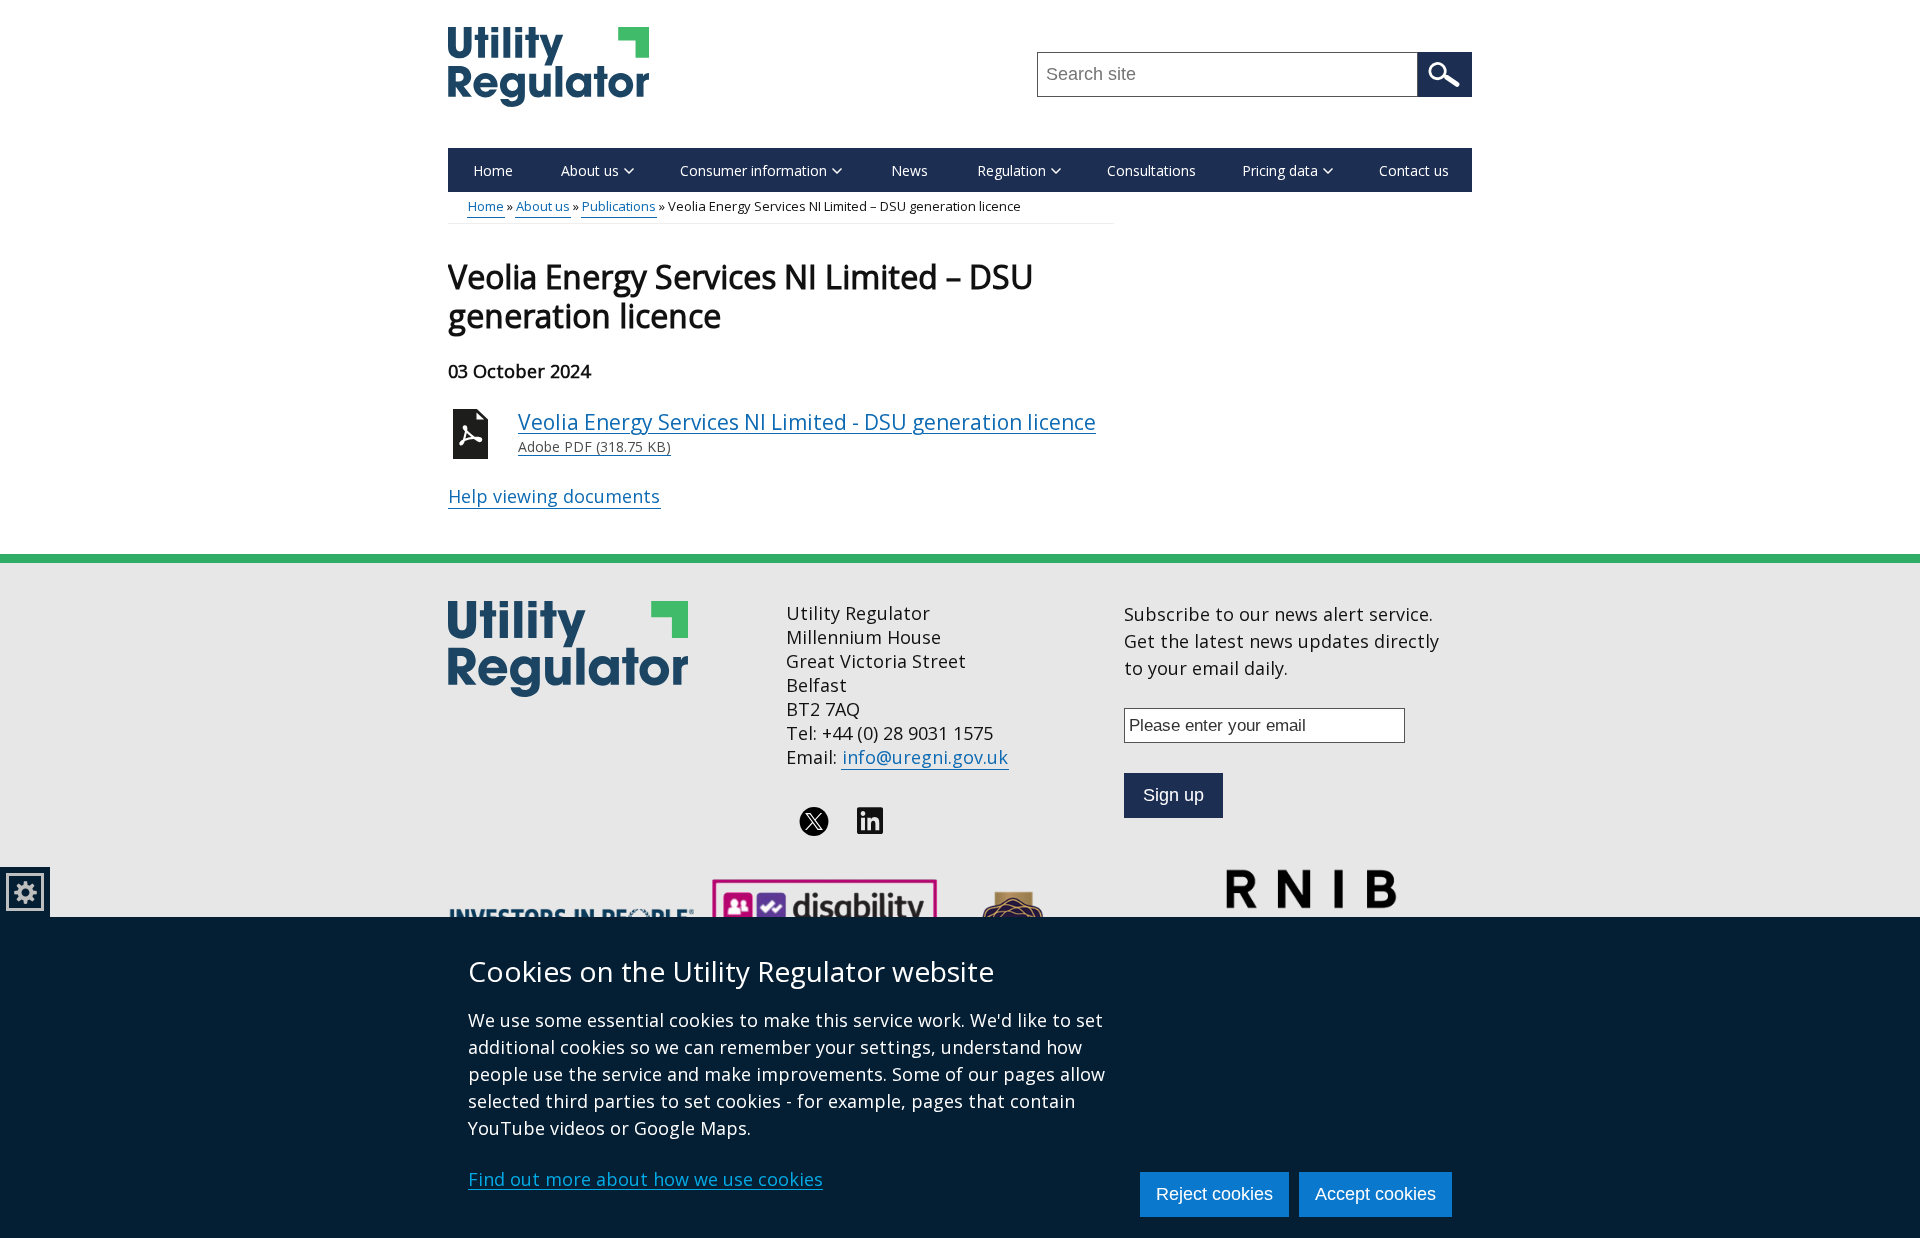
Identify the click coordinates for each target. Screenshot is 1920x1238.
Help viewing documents (554, 496)
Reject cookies (1214, 1194)
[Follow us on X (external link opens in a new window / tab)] (814, 821)
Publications (619, 206)
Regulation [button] (1011, 170)
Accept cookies (1375, 1194)
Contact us (1414, 170)
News (909, 170)
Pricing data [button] (1280, 170)
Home (493, 170)
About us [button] (590, 170)
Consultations (1151, 170)
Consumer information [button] (753, 170)
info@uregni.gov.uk (925, 757)
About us (543, 206)
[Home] (548, 67)
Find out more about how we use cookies (645, 1179)
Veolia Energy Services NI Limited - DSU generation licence (807, 432)
